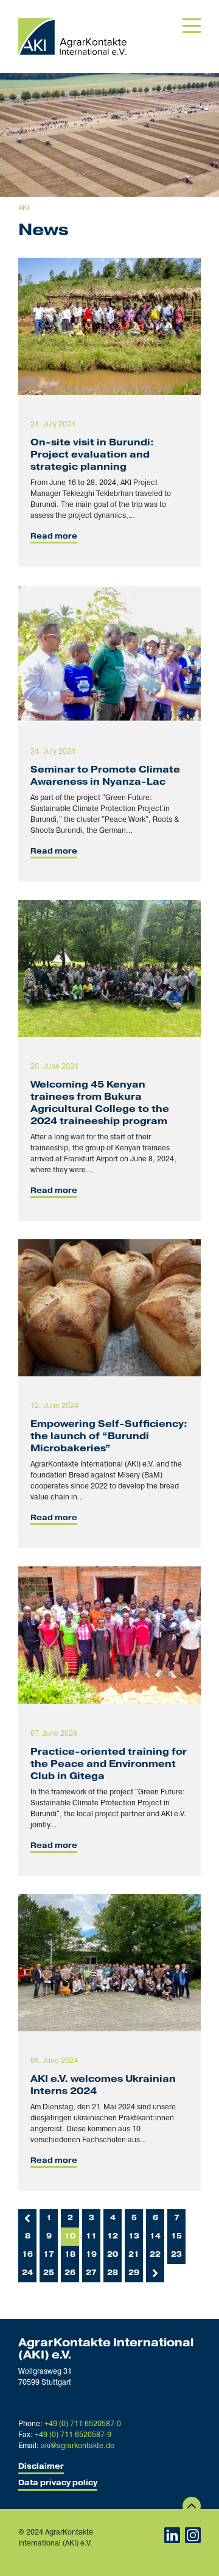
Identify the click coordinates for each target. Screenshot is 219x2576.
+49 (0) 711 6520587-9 (73, 2435)
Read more (54, 536)
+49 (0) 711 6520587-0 (83, 2424)
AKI (24, 208)
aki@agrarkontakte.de (78, 2446)
